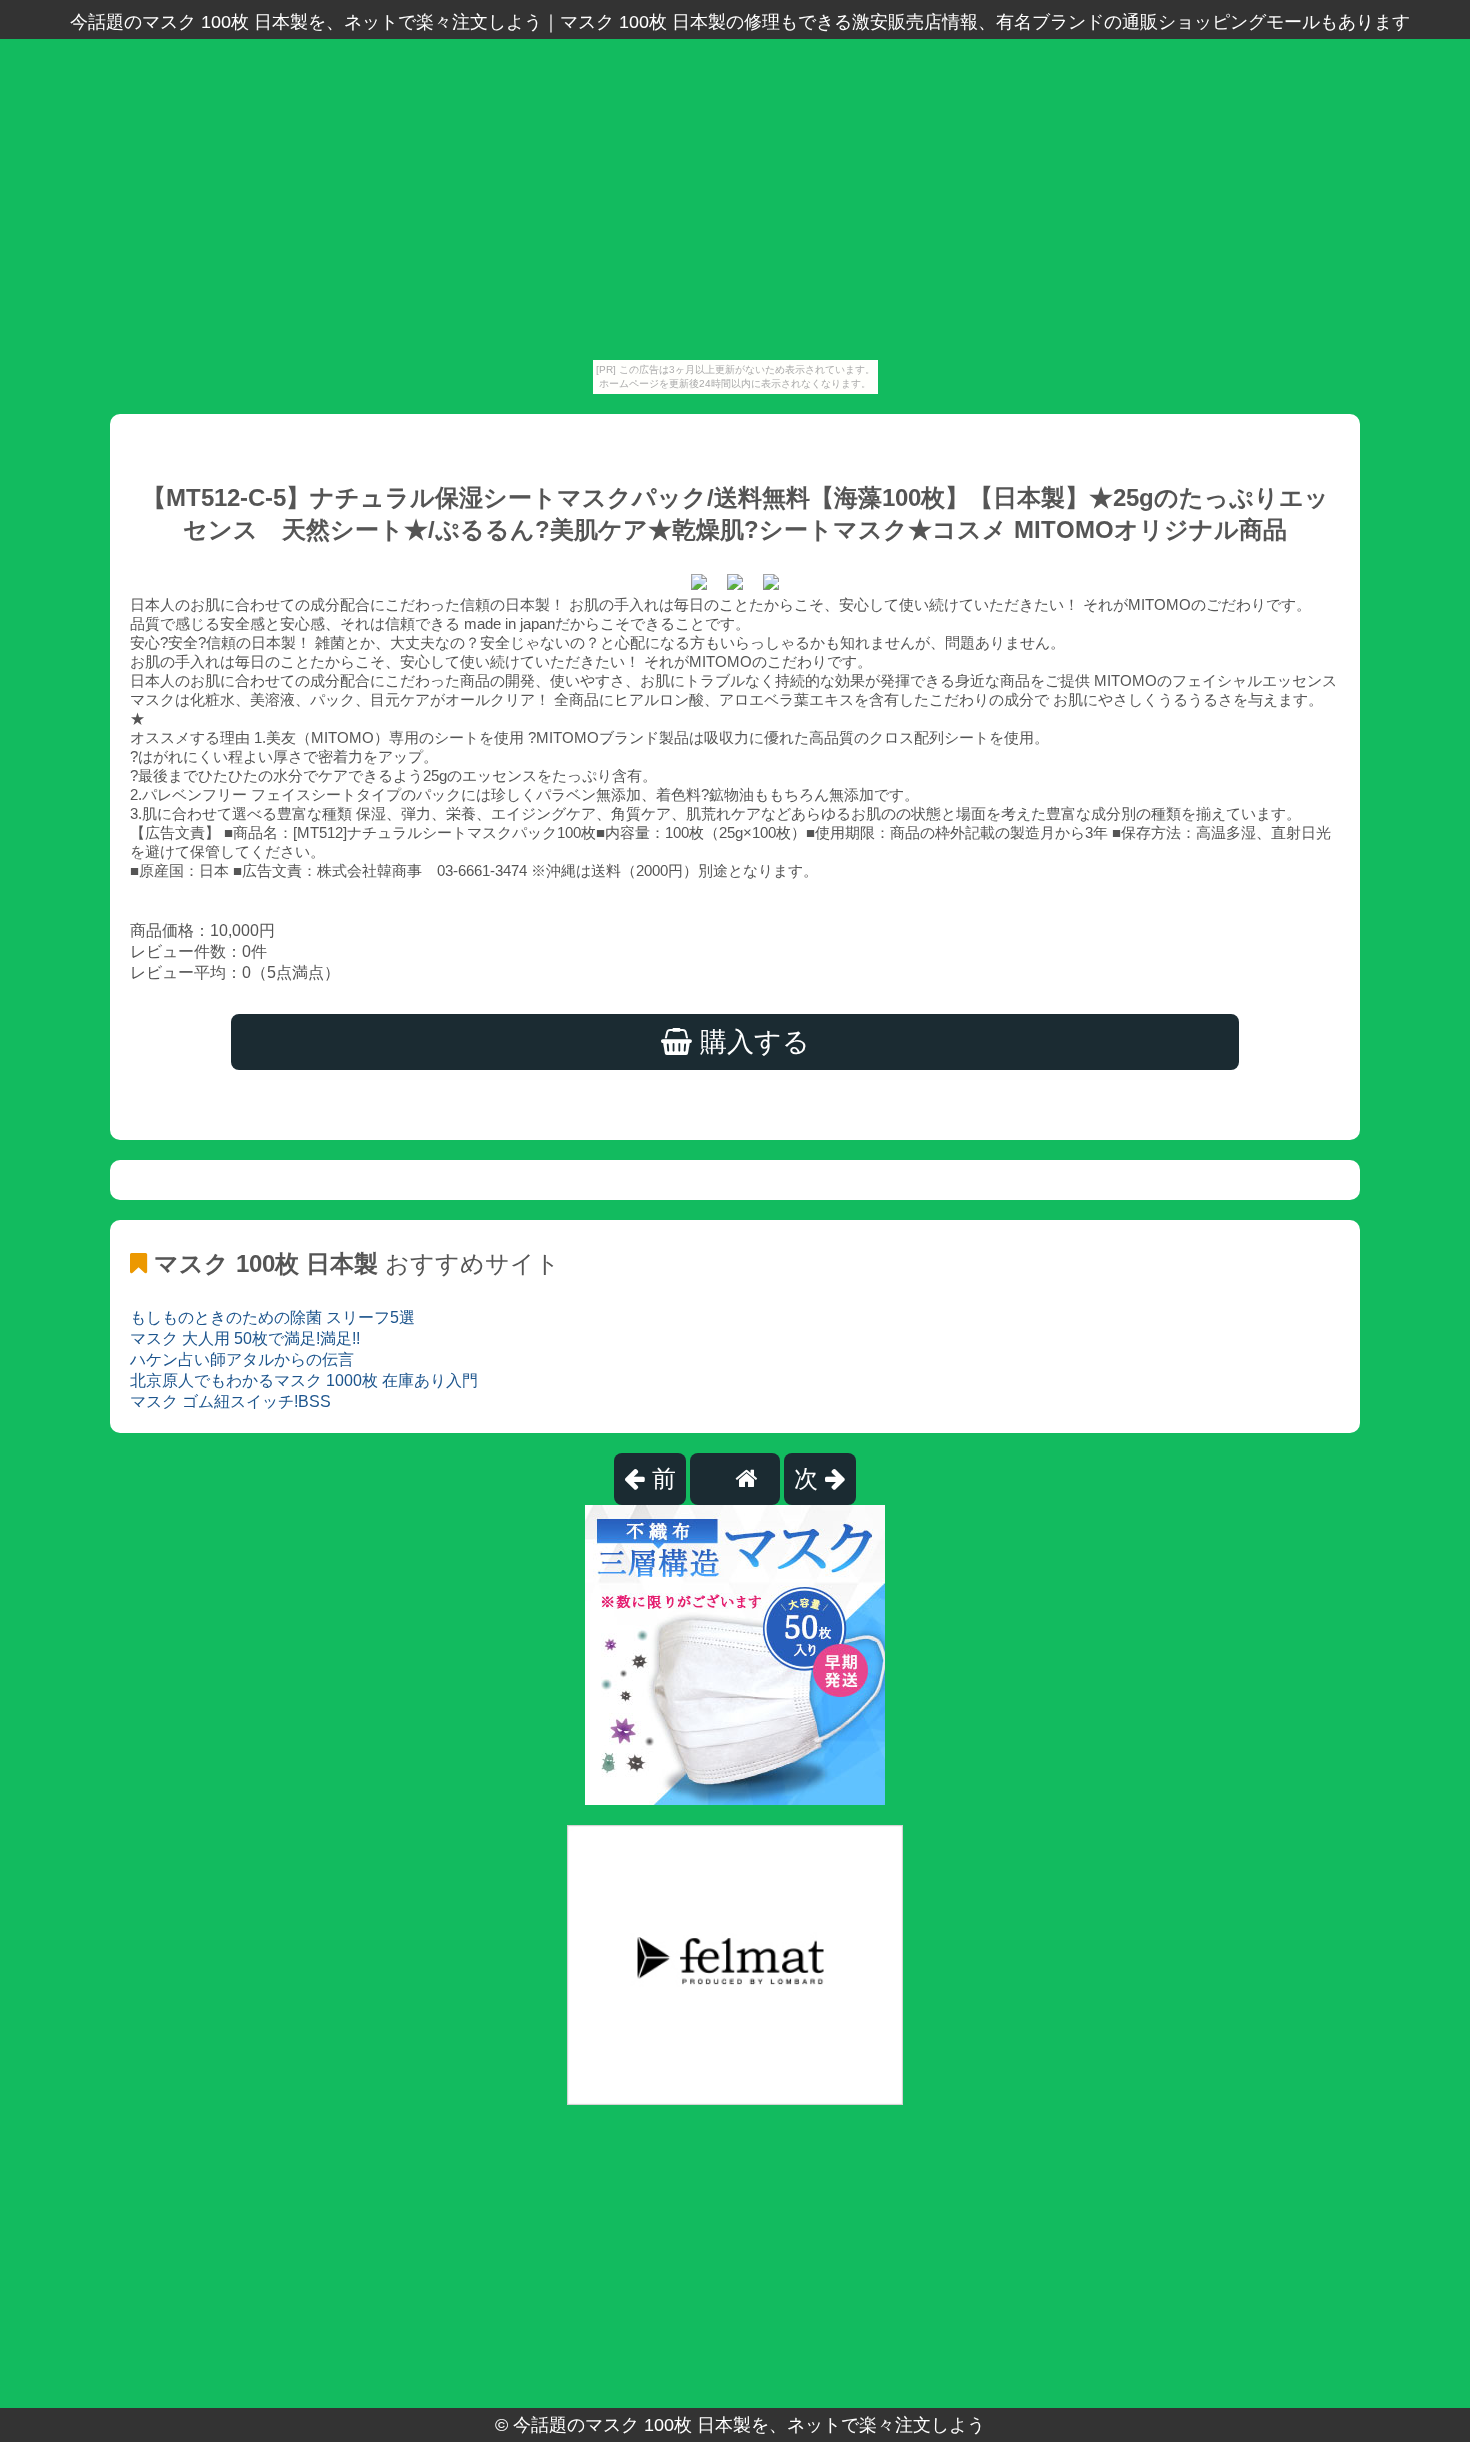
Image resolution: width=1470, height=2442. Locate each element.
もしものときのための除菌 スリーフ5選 (272, 1317)
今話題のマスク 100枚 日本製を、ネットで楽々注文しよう (749, 2425)
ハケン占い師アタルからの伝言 (242, 1359)
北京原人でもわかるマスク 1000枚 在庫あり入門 (304, 1380)
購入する (751, 1042)
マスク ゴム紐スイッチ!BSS (230, 1401)
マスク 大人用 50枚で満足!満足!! (245, 1338)
